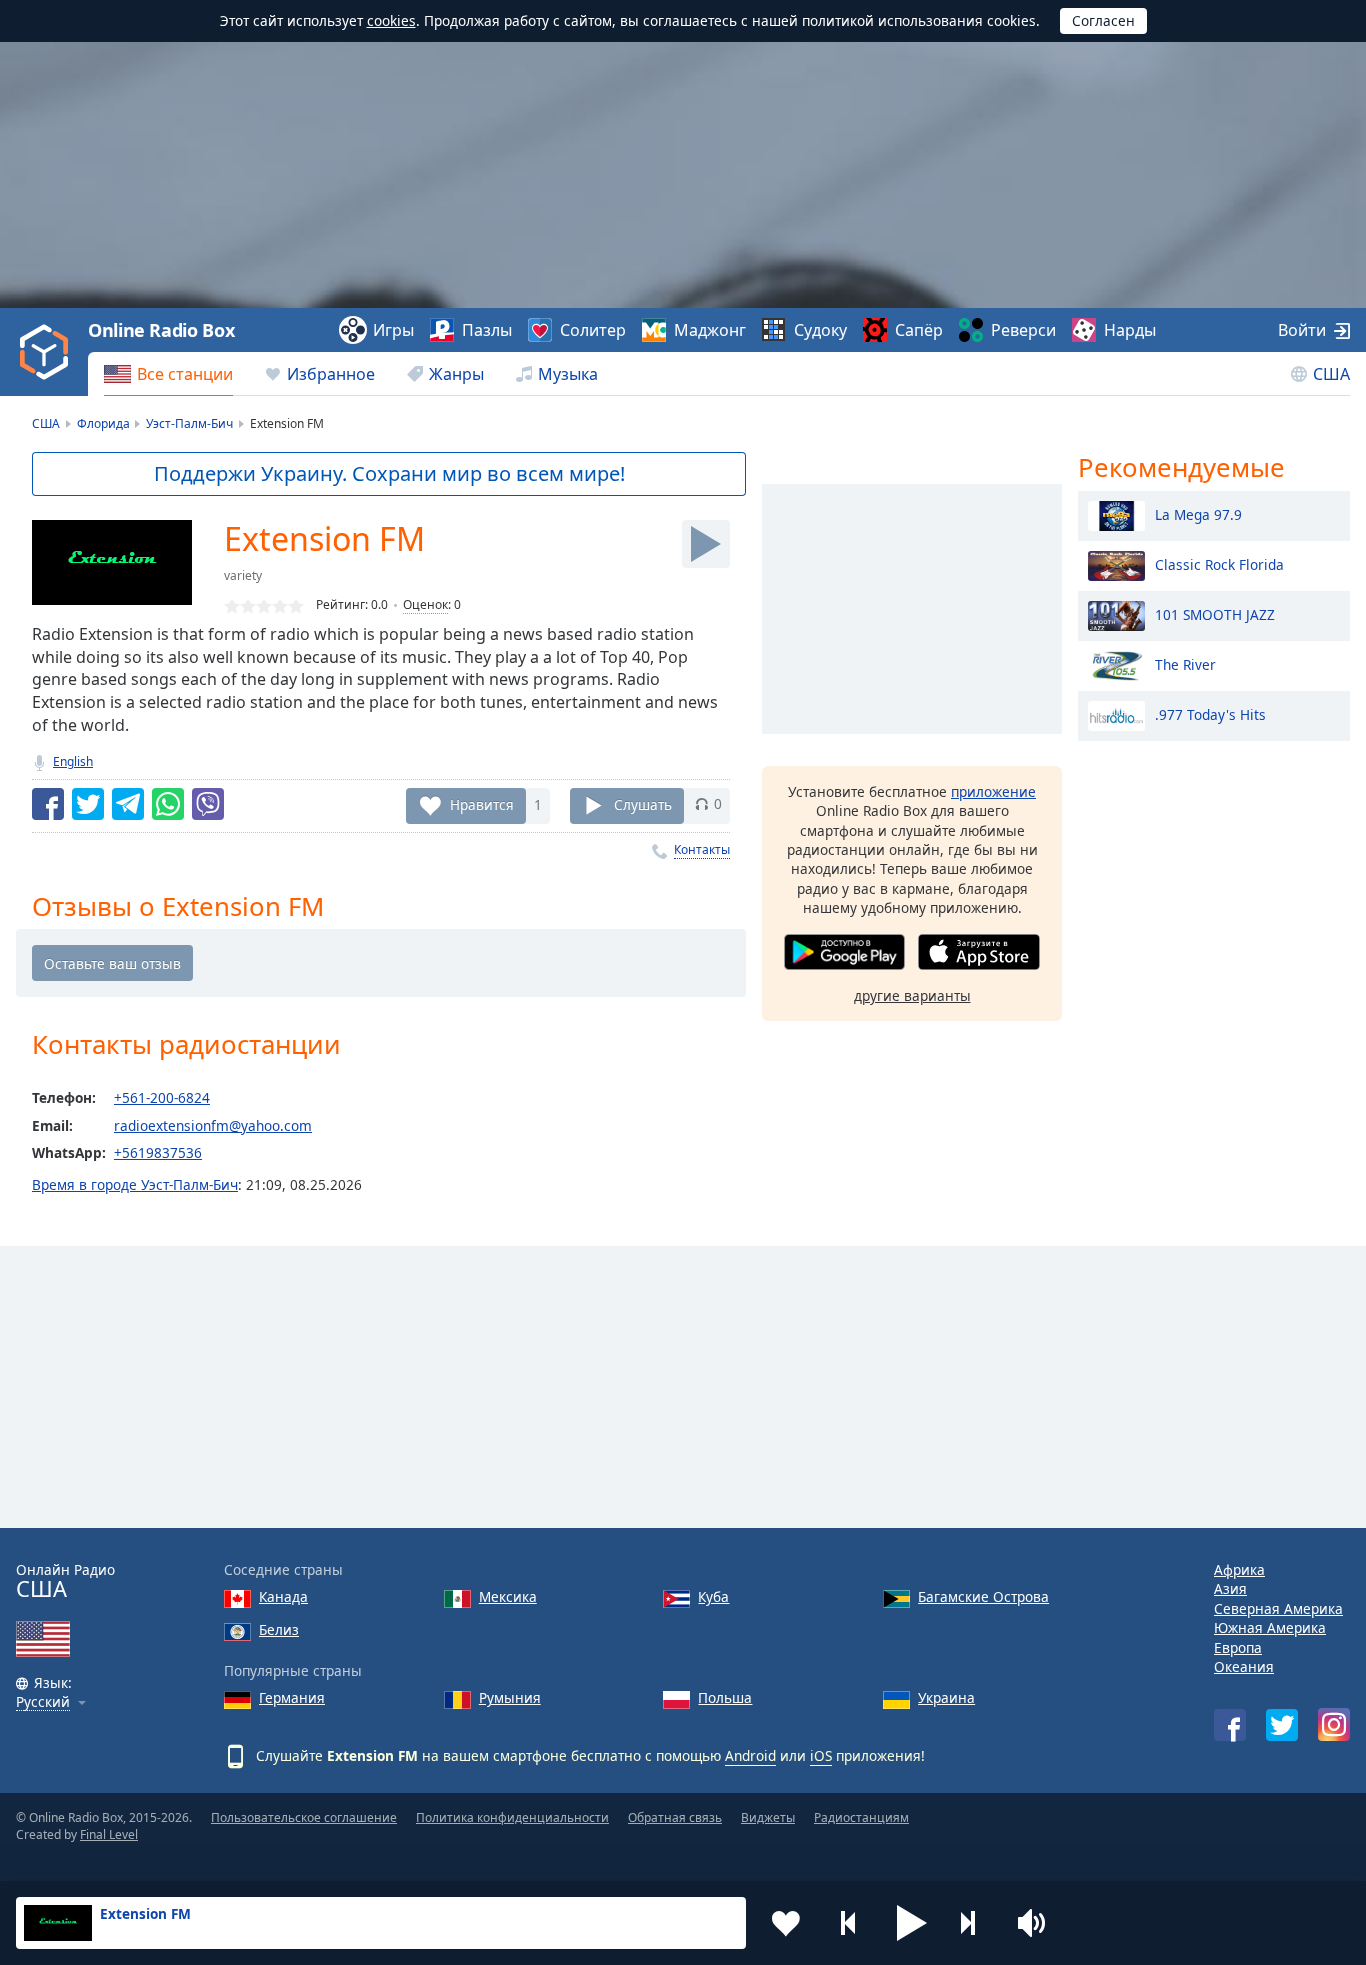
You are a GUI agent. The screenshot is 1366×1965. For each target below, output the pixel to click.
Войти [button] (1302, 330)
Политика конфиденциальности (512, 1817)
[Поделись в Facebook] (48, 804)
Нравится (482, 803)
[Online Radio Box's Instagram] (1334, 1724)
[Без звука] (1038, 1923)
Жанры (456, 374)
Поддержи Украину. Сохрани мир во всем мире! (389, 473)
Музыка (568, 374)
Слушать (643, 803)
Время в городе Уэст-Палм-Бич (135, 1184)
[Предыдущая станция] (849, 1923)
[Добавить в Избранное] (786, 1923)
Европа (1238, 1647)
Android (750, 1755)
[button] (912, 1923)
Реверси (1023, 330)
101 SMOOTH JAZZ (1215, 613)
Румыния (510, 1697)
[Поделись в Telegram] (128, 804)
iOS (821, 1755)
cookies (391, 20)
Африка (1239, 1569)
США (1331, 374)
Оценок (425, 604)
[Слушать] (706, 544)
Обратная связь (675, 1817)
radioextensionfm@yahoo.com (213, 1125)
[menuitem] (168, 374)
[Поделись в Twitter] (88, 804)
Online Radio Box (161, 330)
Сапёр (919, 330)
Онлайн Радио (65, 1581)
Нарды (1130, 330)
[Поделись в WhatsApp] (168, 804)
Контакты (702, 849)
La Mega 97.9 (1198, 513)
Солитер (593, 330)
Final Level (109, 1834)
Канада (283, 1596)
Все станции (185, 374)
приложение (993, 791)
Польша (725, 1697)
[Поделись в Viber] (208, 804)
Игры (393, 330)
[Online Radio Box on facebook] (1230, 1725)
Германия (292, 1697)
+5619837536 (158, 1152)
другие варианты (912, 995)
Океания (1244, 1666)
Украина (946, 1697)
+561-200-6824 (162, 1097)
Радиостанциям (861, 1817)
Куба (713, 1596)
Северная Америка (1278, 1608)
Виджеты (768, 1817)
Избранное (331, 374)
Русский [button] (43, 1702)
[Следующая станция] (975, 1923)
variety (243, 575)
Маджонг (710, 330)
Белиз (279, 1629)
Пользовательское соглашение (304, 1817)
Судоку (820, 330)
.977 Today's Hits (1210, 713)
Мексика (508, 1596)
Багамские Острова (983, 1596)
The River (1185, 663)
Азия (1230, 1588)
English (73, 761)
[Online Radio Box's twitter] (1282, 1725)
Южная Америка (1270, 1627)
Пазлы (487, 330)
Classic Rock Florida (1219, 563)
